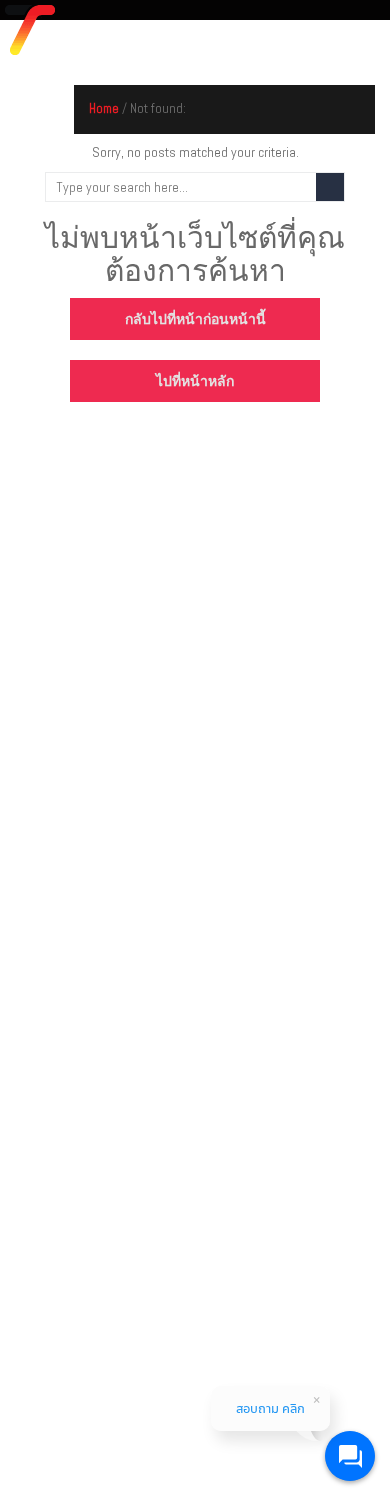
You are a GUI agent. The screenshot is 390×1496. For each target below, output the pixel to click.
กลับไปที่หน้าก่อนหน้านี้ (195, 319)
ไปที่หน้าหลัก (195, 381)
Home (104, 108)
